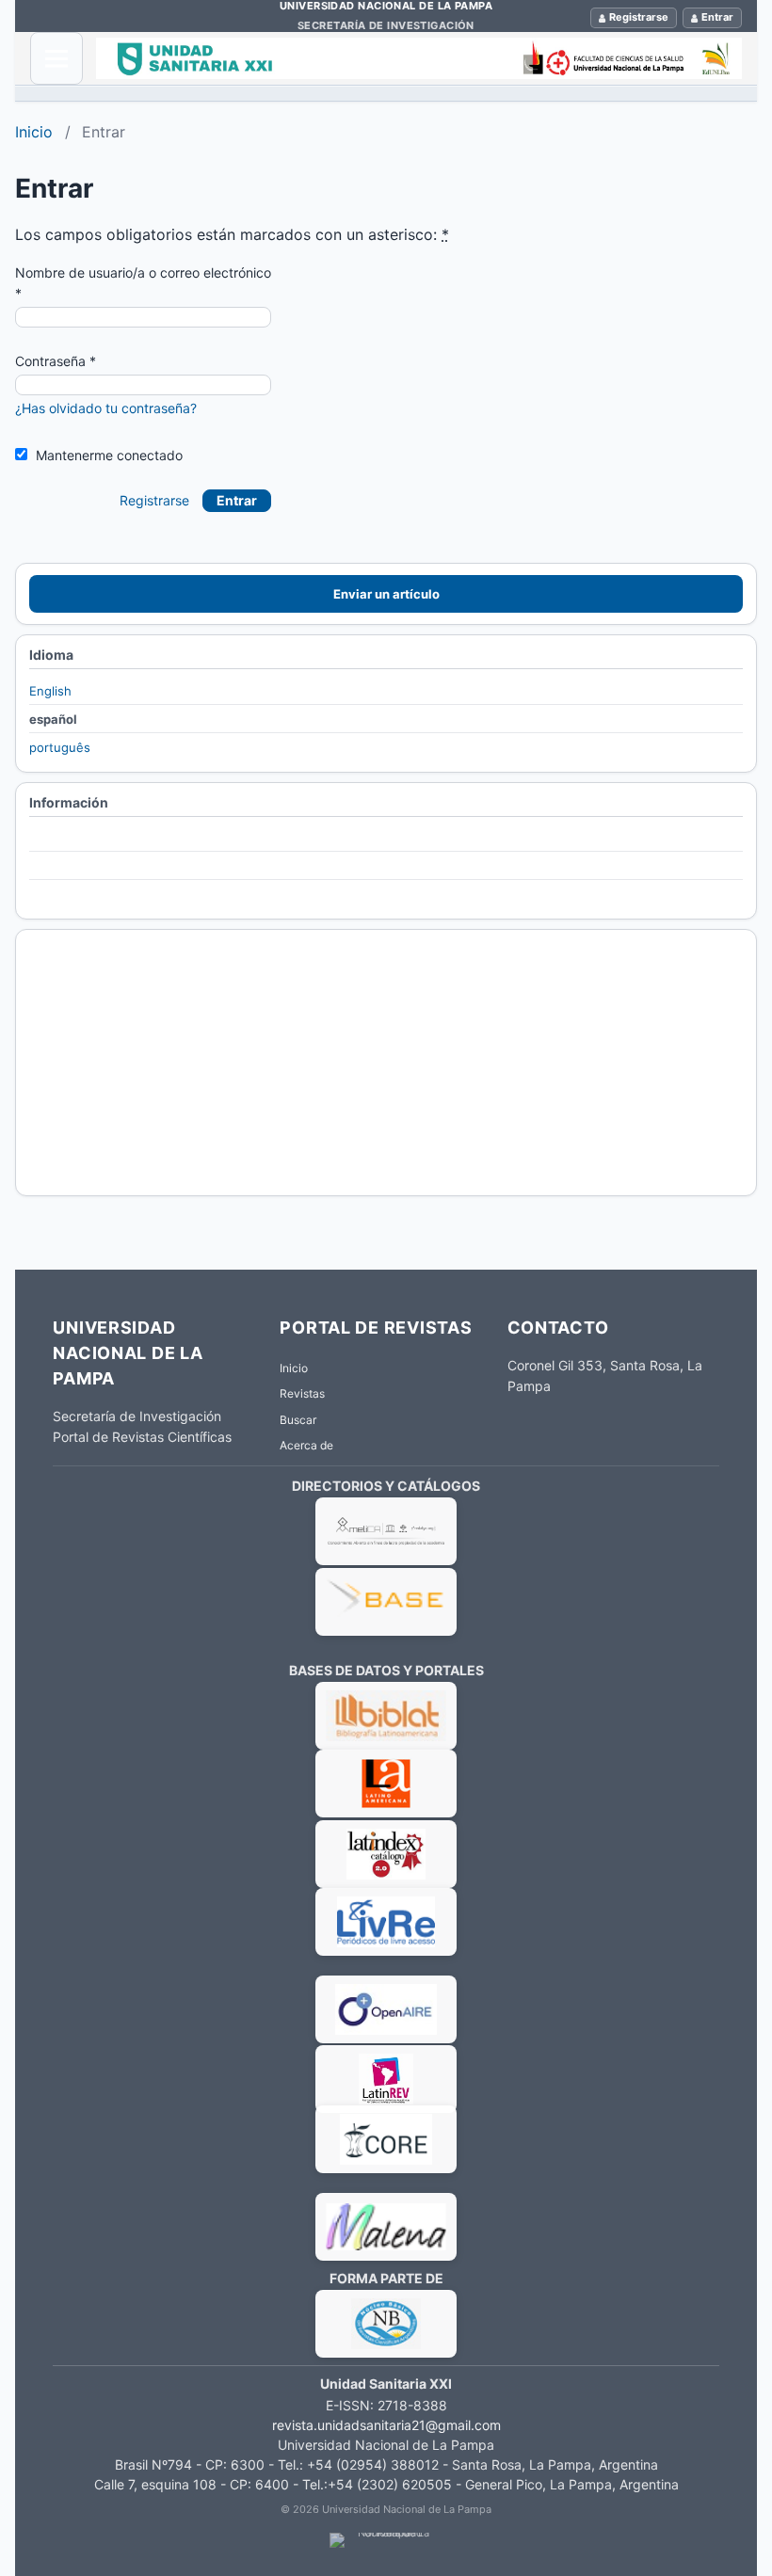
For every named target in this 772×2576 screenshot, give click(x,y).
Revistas (302, 1393)
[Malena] (386, 2144)
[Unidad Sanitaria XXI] (418, 58)
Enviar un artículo (386, 594)
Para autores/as (75, 867)
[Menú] (56, 58)
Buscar (298, 1420)
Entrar (717, 17)
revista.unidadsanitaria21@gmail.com (386, 2425)
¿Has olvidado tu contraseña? (106, 408)
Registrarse (639, 17)
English (50, 691)
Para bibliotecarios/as (92, 894)
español (53, 719)
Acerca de (306, 1445)
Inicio (34, 132)
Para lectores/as (77, 839)
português (60, 747)
